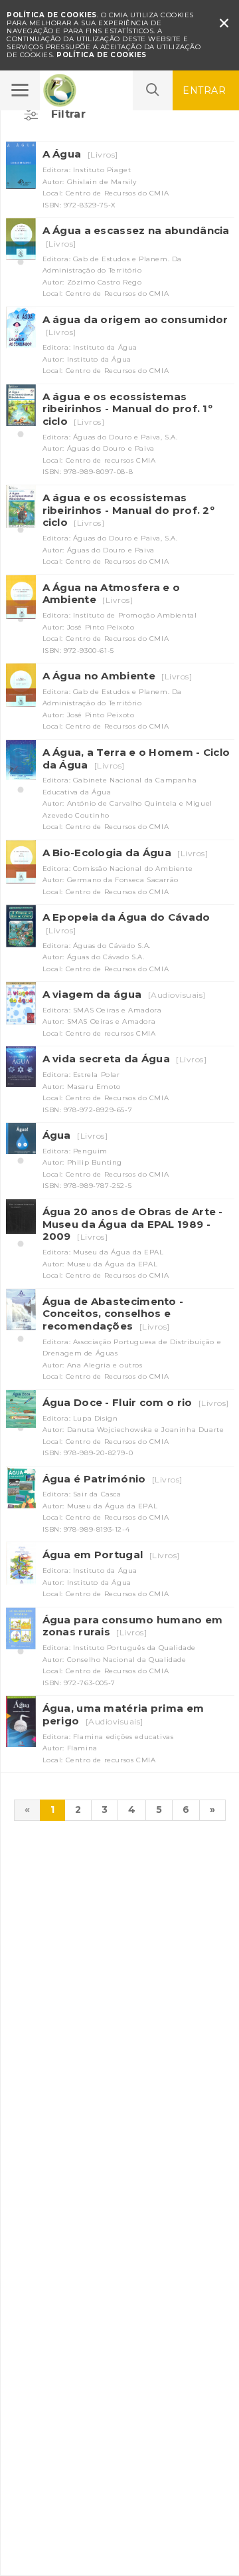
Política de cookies (102, 55)
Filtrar (69, 114)
